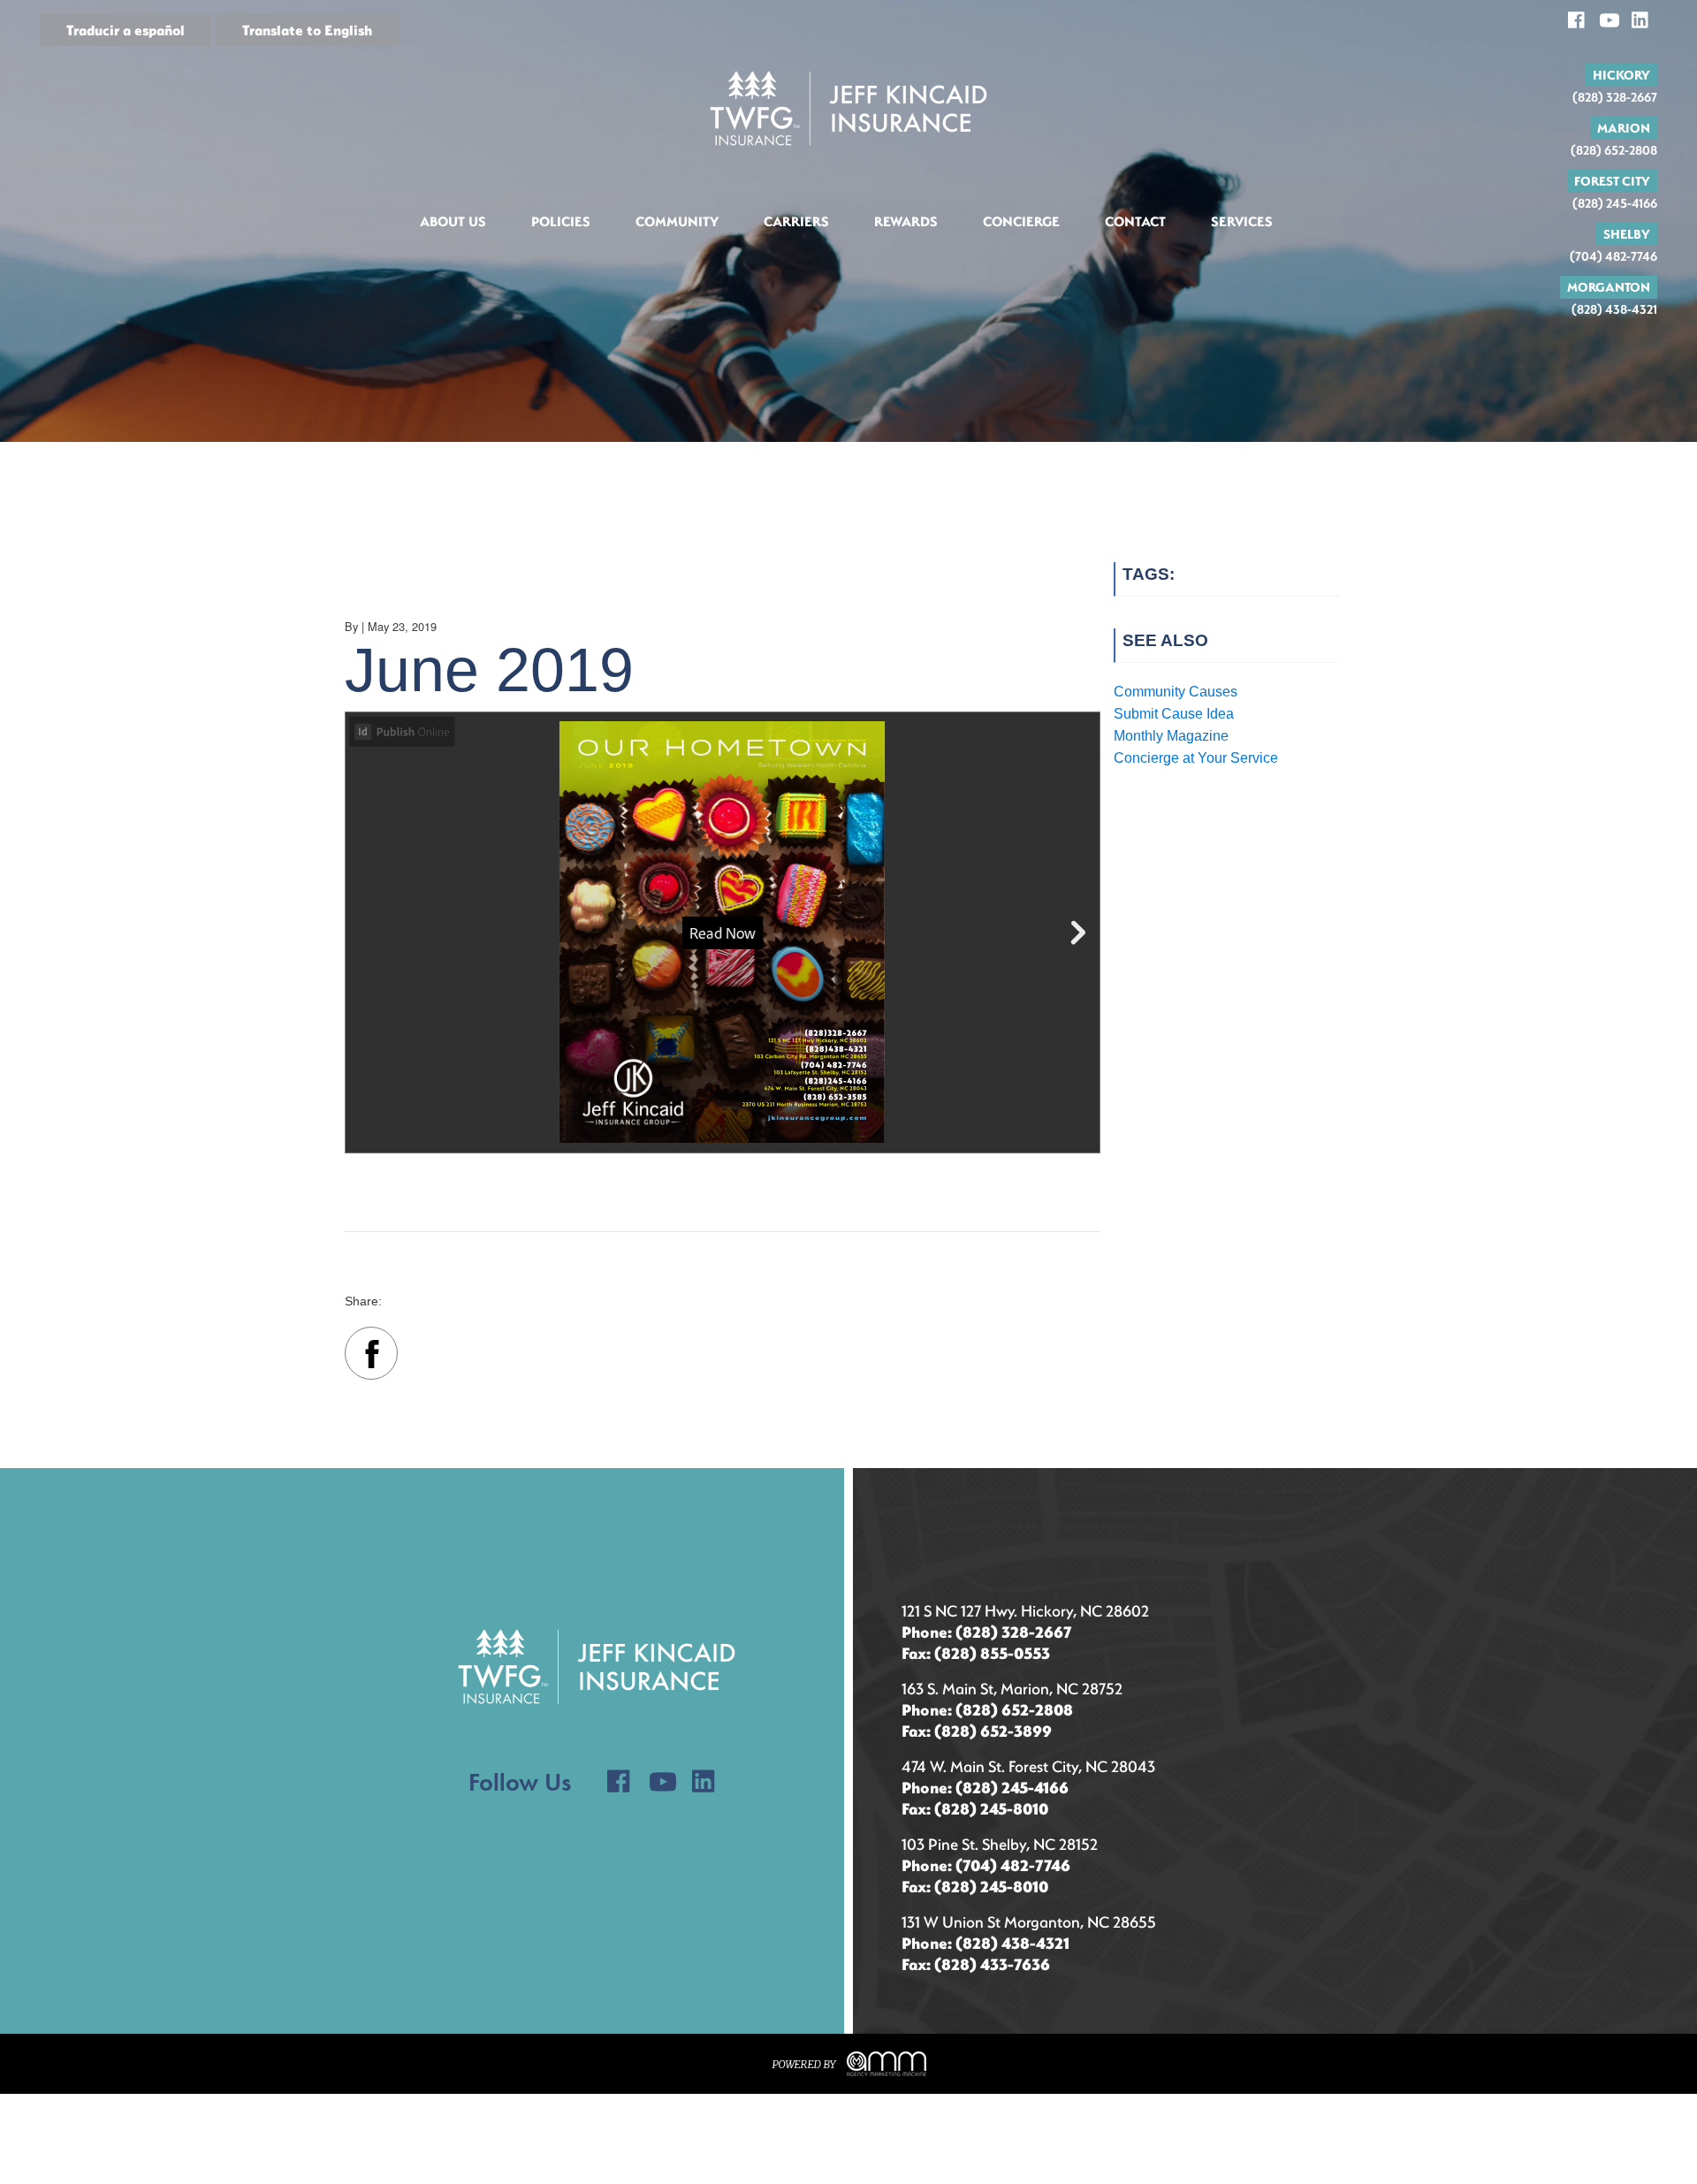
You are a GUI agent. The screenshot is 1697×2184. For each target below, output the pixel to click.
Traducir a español (126, 30)
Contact (1135, 221)
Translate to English (307, 30)
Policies (561, 221)
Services (1242, 221)
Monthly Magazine (1171, 736)
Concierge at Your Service (1196, 758)
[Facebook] (371, 1357)
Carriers (796, 221)
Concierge (1021, 221)
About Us (453, 221)
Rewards (906, 221)
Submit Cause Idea (1174, 714)
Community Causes (1176, 692)
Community (677, 221)
